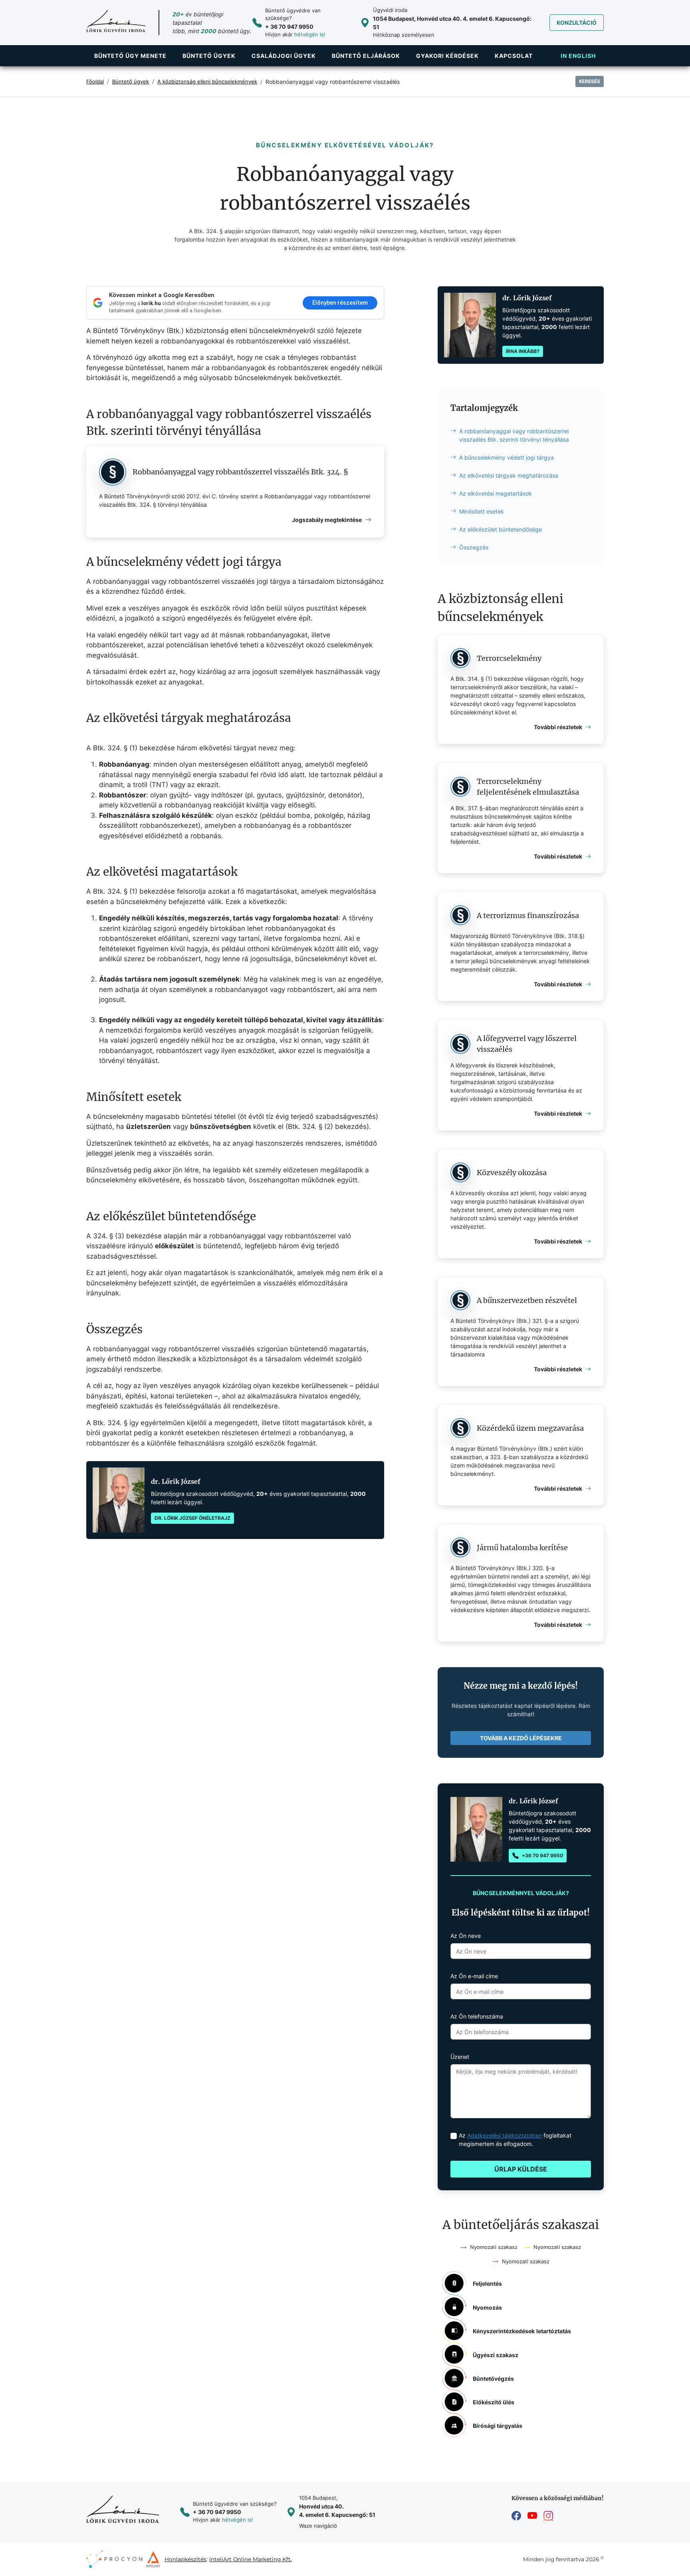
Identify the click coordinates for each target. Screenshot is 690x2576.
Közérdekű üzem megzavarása (530, 1428)
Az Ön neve (466, 1936)
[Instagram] (548, 2516)
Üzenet (460, 2057)
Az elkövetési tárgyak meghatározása (509, 475)
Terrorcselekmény (509, 658)
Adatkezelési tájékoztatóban (505, 2135)
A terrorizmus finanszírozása (528, 915)
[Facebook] (516, 2516)
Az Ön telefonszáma (477, 2016)
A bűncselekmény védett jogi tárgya (507, 457)
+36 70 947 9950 (542, 1855)
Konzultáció (577, 23)
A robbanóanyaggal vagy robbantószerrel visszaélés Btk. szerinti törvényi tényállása (514, 435)
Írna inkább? (523, 351)
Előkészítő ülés (494, 2402)
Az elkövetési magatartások (496, 493)
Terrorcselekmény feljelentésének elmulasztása (528, 787)
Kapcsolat (514, 56)
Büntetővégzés (493, 2379)
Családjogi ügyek (284, 56)
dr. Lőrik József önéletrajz (192, 1518)
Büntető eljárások (366, 56)
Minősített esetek (482, 511)
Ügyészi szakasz (496, 2355)
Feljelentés (487, 2283)
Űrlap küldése (521, 2169)
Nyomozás (487, 2307)
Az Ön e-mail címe (474, 1976)
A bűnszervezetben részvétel (527, 1300)
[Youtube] (532, 2516)
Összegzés (474, 547)
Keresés (590, 81)
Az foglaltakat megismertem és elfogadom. (515, 2140)
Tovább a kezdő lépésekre (521, 1738)
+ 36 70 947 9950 (289, 27)
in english (578, 56)
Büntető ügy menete (130, 56)
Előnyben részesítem (340, 303)
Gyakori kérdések (447, 56)
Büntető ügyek (209, 56)
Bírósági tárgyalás (498, 2426)
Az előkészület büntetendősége (501, 529)
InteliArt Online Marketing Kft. (251, 2559)
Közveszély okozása (512, 1173)
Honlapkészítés (185, 2559)
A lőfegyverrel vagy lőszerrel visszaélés (527, 1044)
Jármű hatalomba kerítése (522, 1548)
